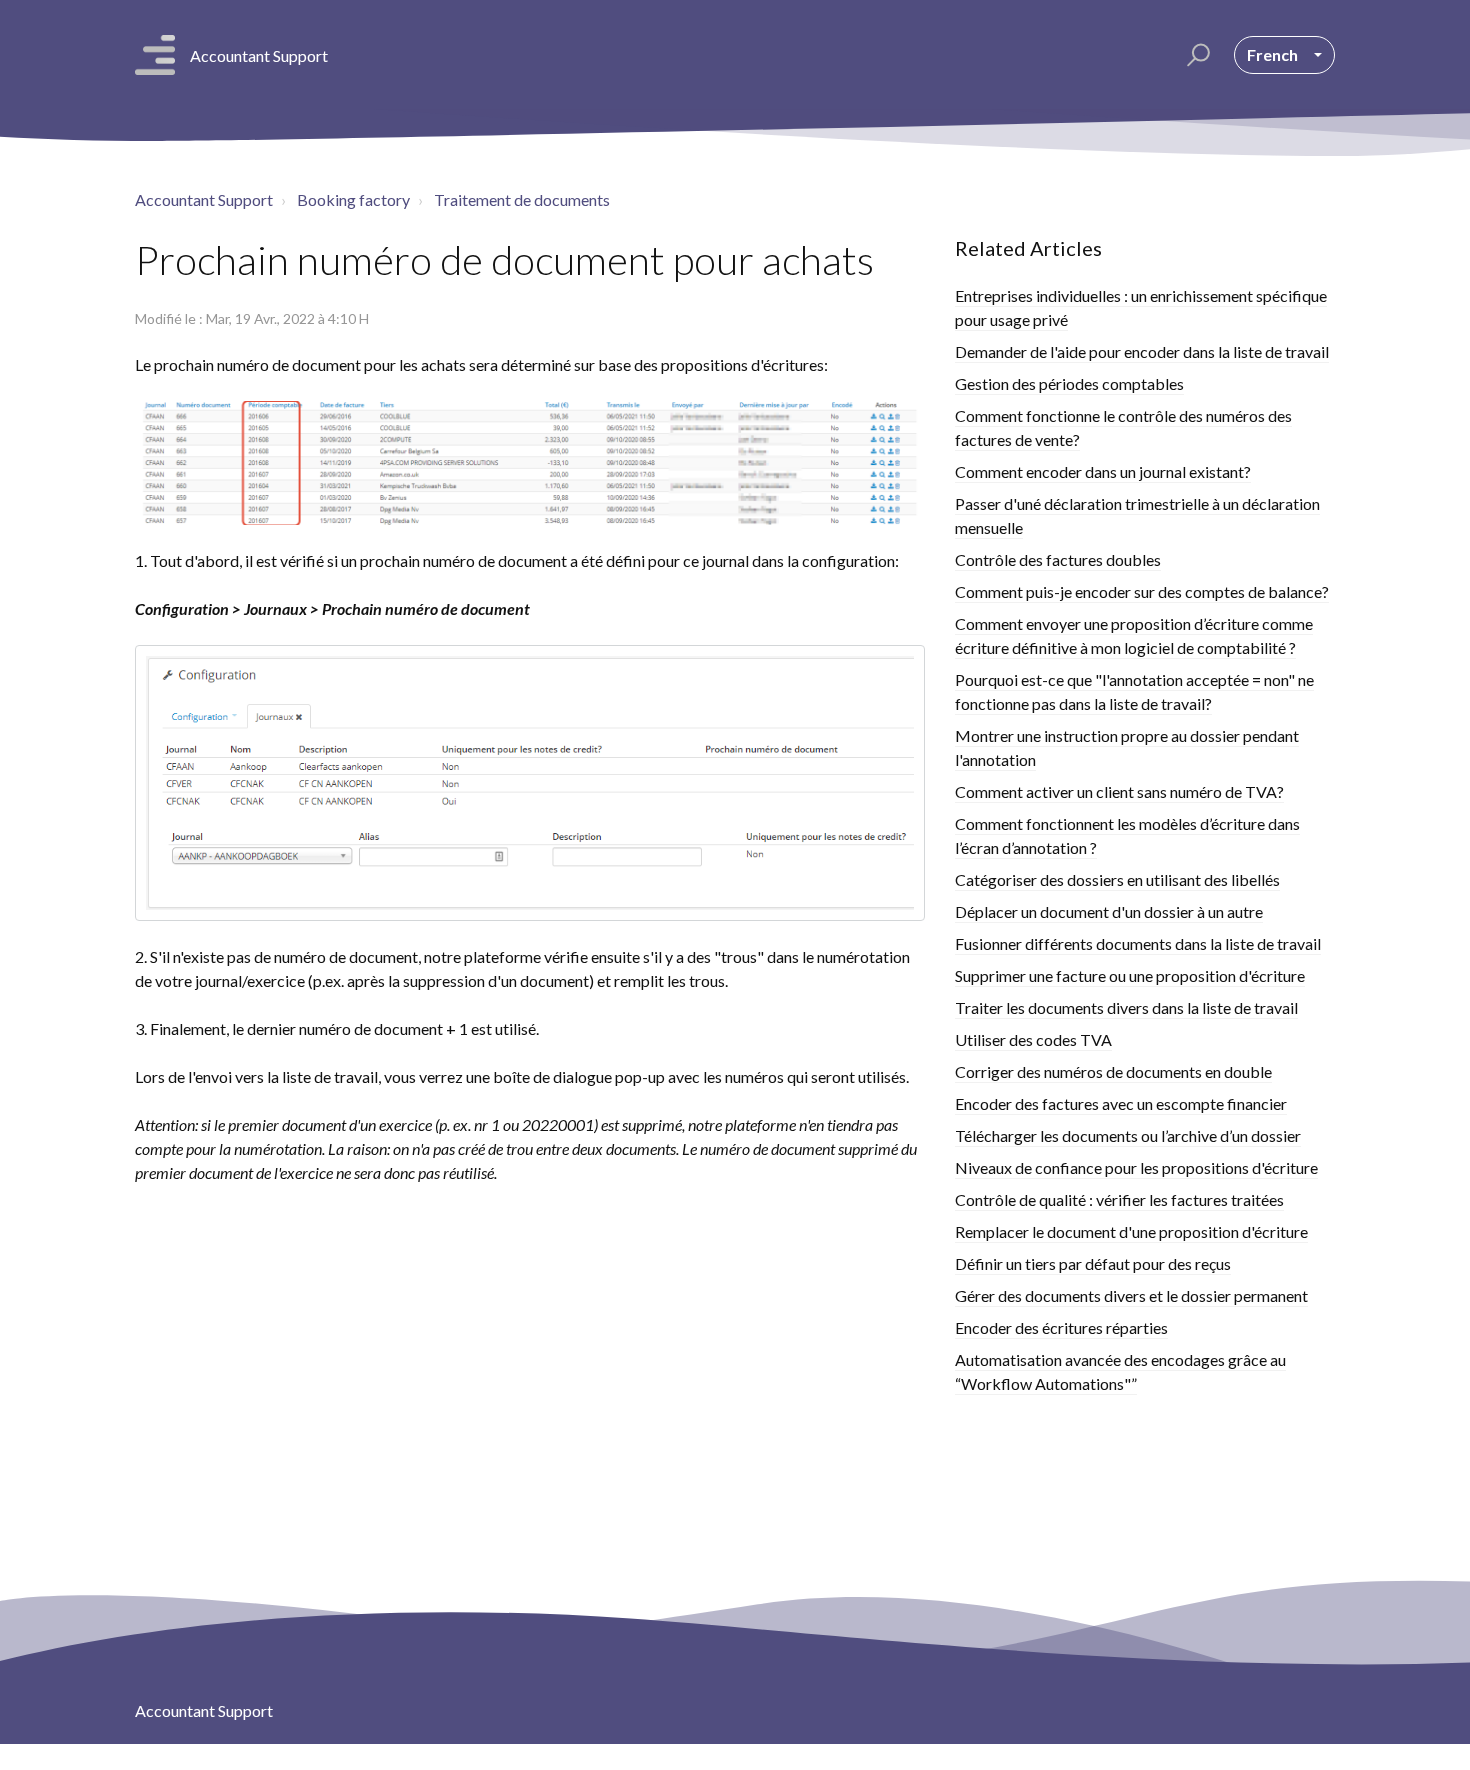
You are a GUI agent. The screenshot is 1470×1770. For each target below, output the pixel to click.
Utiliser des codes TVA (1033, 1039)
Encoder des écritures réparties (1061, 1327)
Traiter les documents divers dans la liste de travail (1126, 1007)
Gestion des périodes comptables (1069, 383)
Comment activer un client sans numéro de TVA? (1119, 791)
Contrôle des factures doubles (1058, 559)
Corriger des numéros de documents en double (1113, 1071)
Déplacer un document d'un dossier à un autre (1109, 911)
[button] (1195, 55)
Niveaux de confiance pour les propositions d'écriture (1136, 1167)
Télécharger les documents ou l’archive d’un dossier (1128, 1135)
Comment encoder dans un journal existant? (1103, 471)
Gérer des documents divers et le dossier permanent (1131, 1295)
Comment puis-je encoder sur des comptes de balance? (1142, 591)
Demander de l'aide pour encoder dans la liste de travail (1142, 351)
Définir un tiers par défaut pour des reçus (1093, 1263)
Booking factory (353, 199)
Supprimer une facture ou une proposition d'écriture (1130, 975)
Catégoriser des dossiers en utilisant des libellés (1117, 879)
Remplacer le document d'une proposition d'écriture (1131, 1231)
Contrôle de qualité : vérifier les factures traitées (1119, 1199)
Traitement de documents (522, 199)
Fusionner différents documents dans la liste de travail (1138, 943)
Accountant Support (204, 199)
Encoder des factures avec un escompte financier (1121, 1103)
